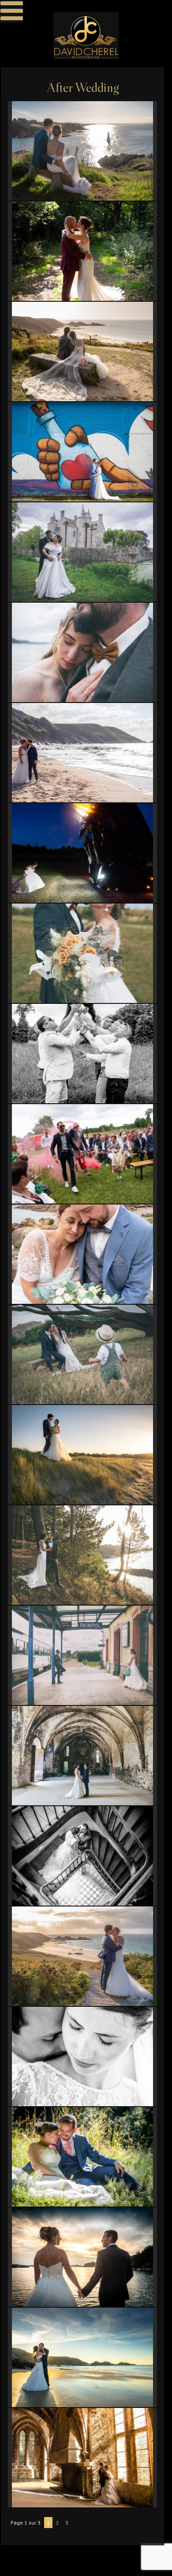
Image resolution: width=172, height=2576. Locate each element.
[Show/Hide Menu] (11, 11)
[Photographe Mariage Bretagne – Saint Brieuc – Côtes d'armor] (86, 36)
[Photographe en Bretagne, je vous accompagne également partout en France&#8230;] (82, 1956)
